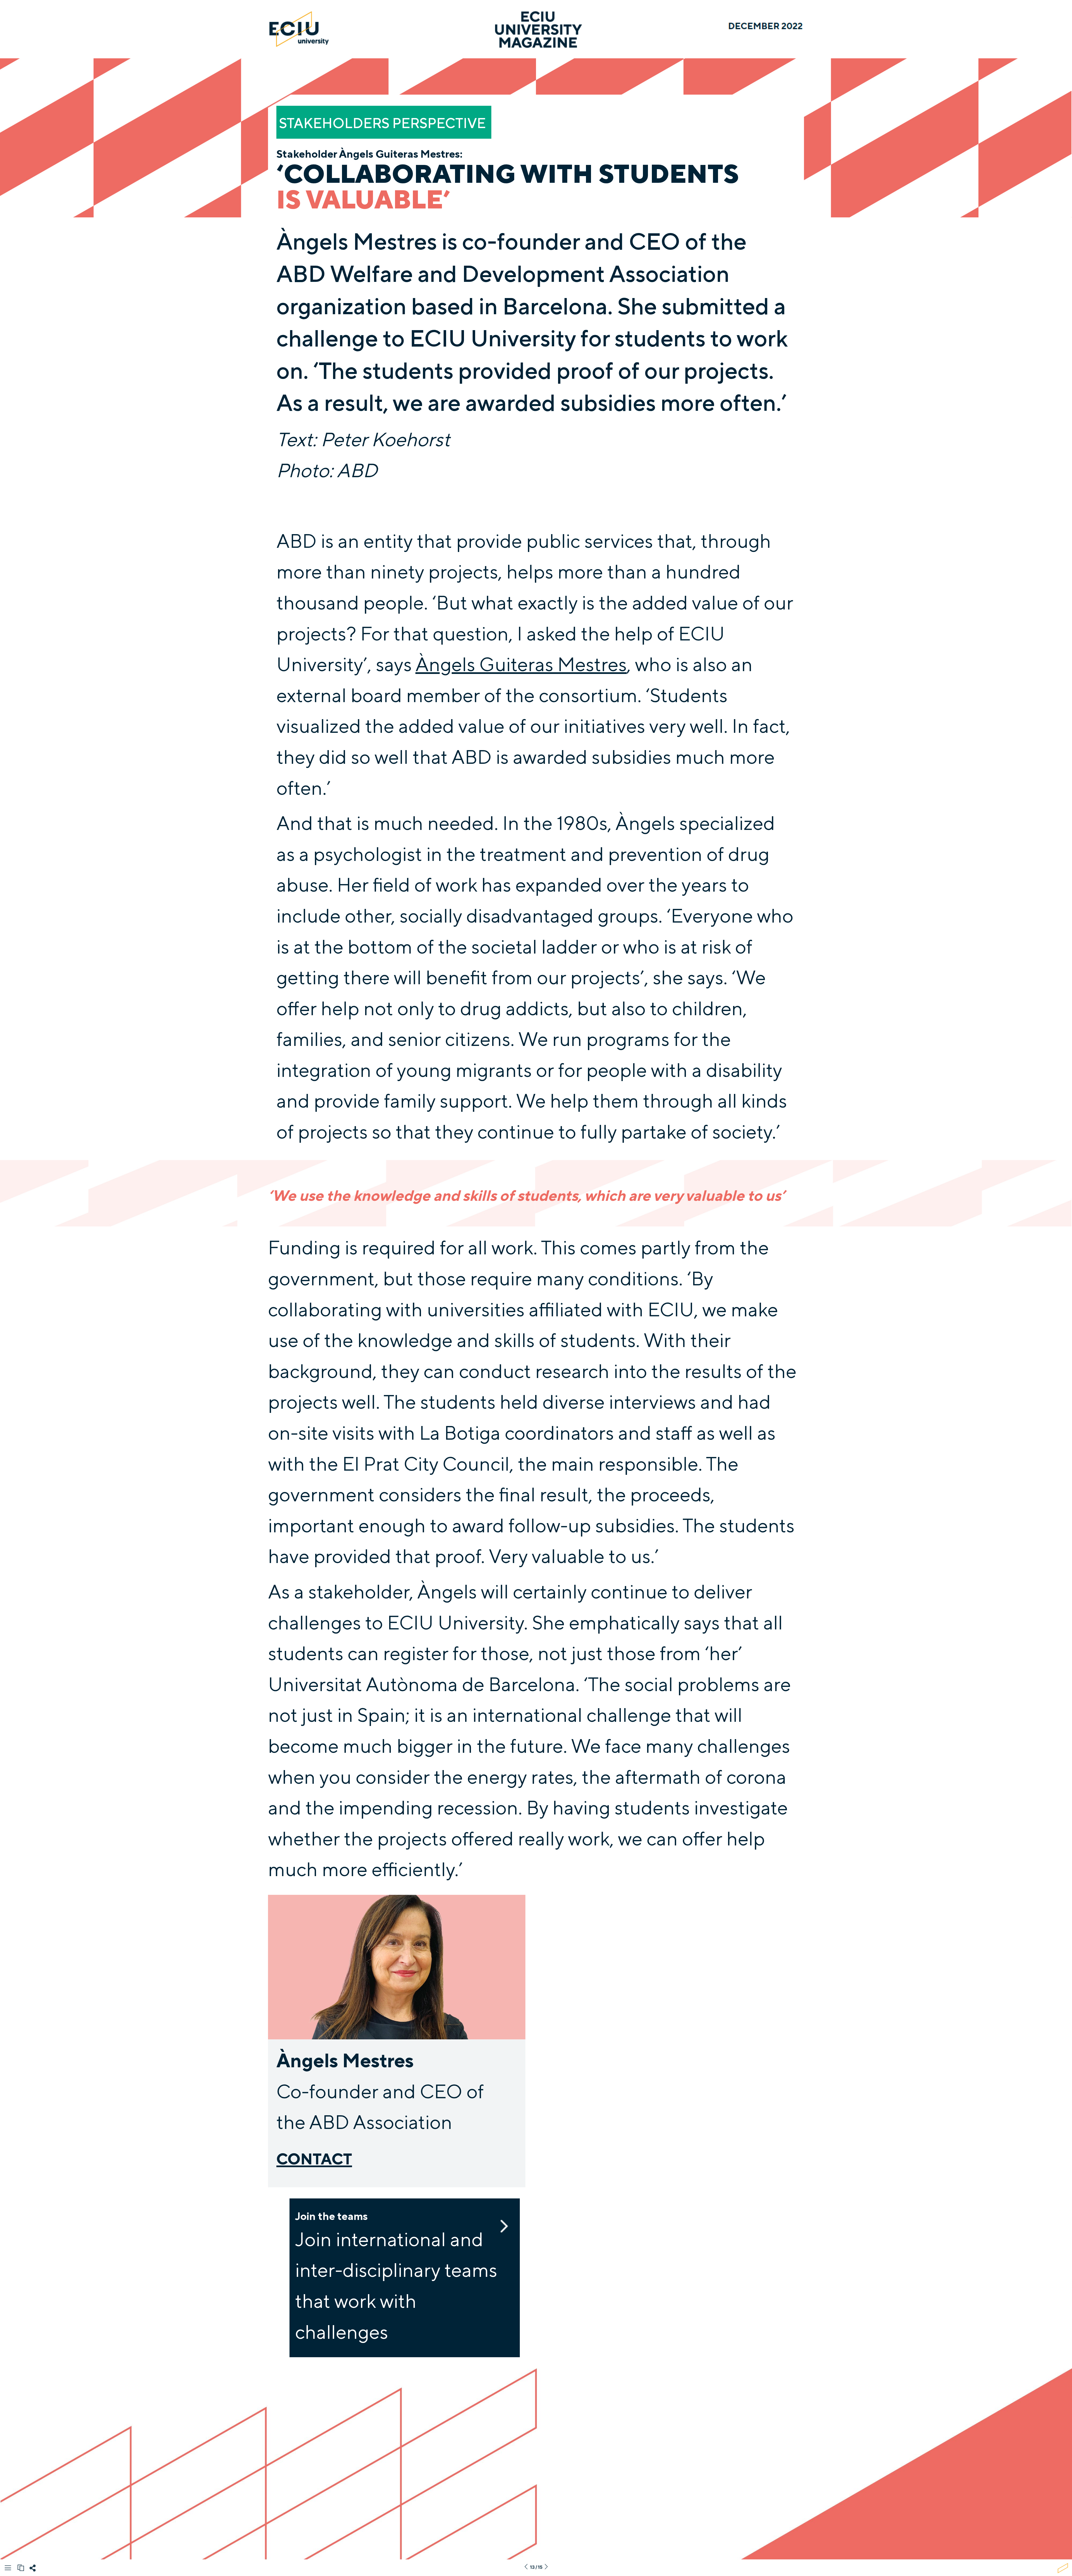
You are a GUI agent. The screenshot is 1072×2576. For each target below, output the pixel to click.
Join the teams (332, 2216)
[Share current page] (33, 2570)
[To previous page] (526, 2567)
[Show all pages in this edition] (8, 2569)
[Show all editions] (21, 2568)
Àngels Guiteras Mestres (521, 664)
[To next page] (546, 2567)
